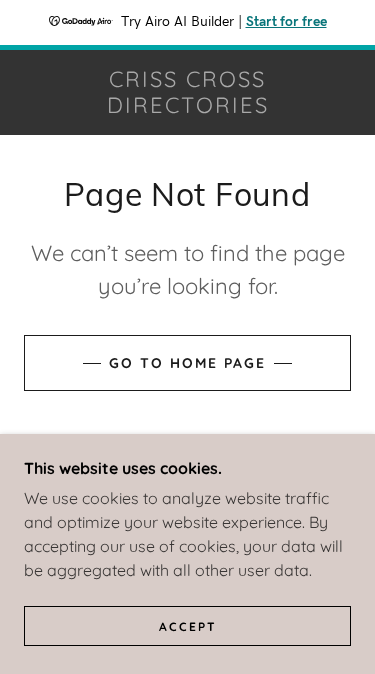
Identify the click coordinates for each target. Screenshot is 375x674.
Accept (188, 626)
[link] (188, 92)
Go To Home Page (187, 363)
